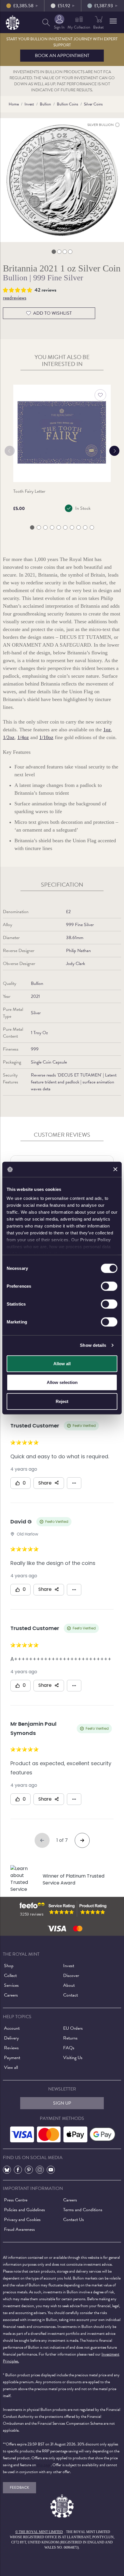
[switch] (109, 1286)
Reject (62, 1401)
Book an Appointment (62, 56)
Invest (29, 104)
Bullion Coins (67, 104)
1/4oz (23, 737)
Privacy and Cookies (22, 2220)
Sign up (62, 2103)
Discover (71, 1976)
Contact (71, 1995)
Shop (9, 1966)
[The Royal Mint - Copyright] (13, 21)
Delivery (11, 2038)
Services (11, 1985)
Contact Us (74, 2220)
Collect (10, 1976)
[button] (113, 21)
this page (44, 2465)
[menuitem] (46, 22)
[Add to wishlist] (100, 395)
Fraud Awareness (19, 2229)
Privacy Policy (95, 1240)
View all (11, 2067)
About (69, 1985)
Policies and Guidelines (25, 2210)
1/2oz (9, 737)
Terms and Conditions (83, 2210)
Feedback (19, 2488)
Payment (12, 2058)
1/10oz (46, 737)
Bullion (45, 104)
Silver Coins (93, 104)
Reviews (11, 2048)
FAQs (69, 2048)
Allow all (62, 1363)
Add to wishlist (52, 313)
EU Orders (73, 2028)
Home (14, 104)
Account (12, 2028)
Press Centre (16, 2200)
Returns (70, 2038)
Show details (93, 1345)
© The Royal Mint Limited (39, 2532)
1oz (107, 730)
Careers (11, 1995)
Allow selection (62, 1382)
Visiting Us (73, 2058)
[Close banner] (115, 1169)
